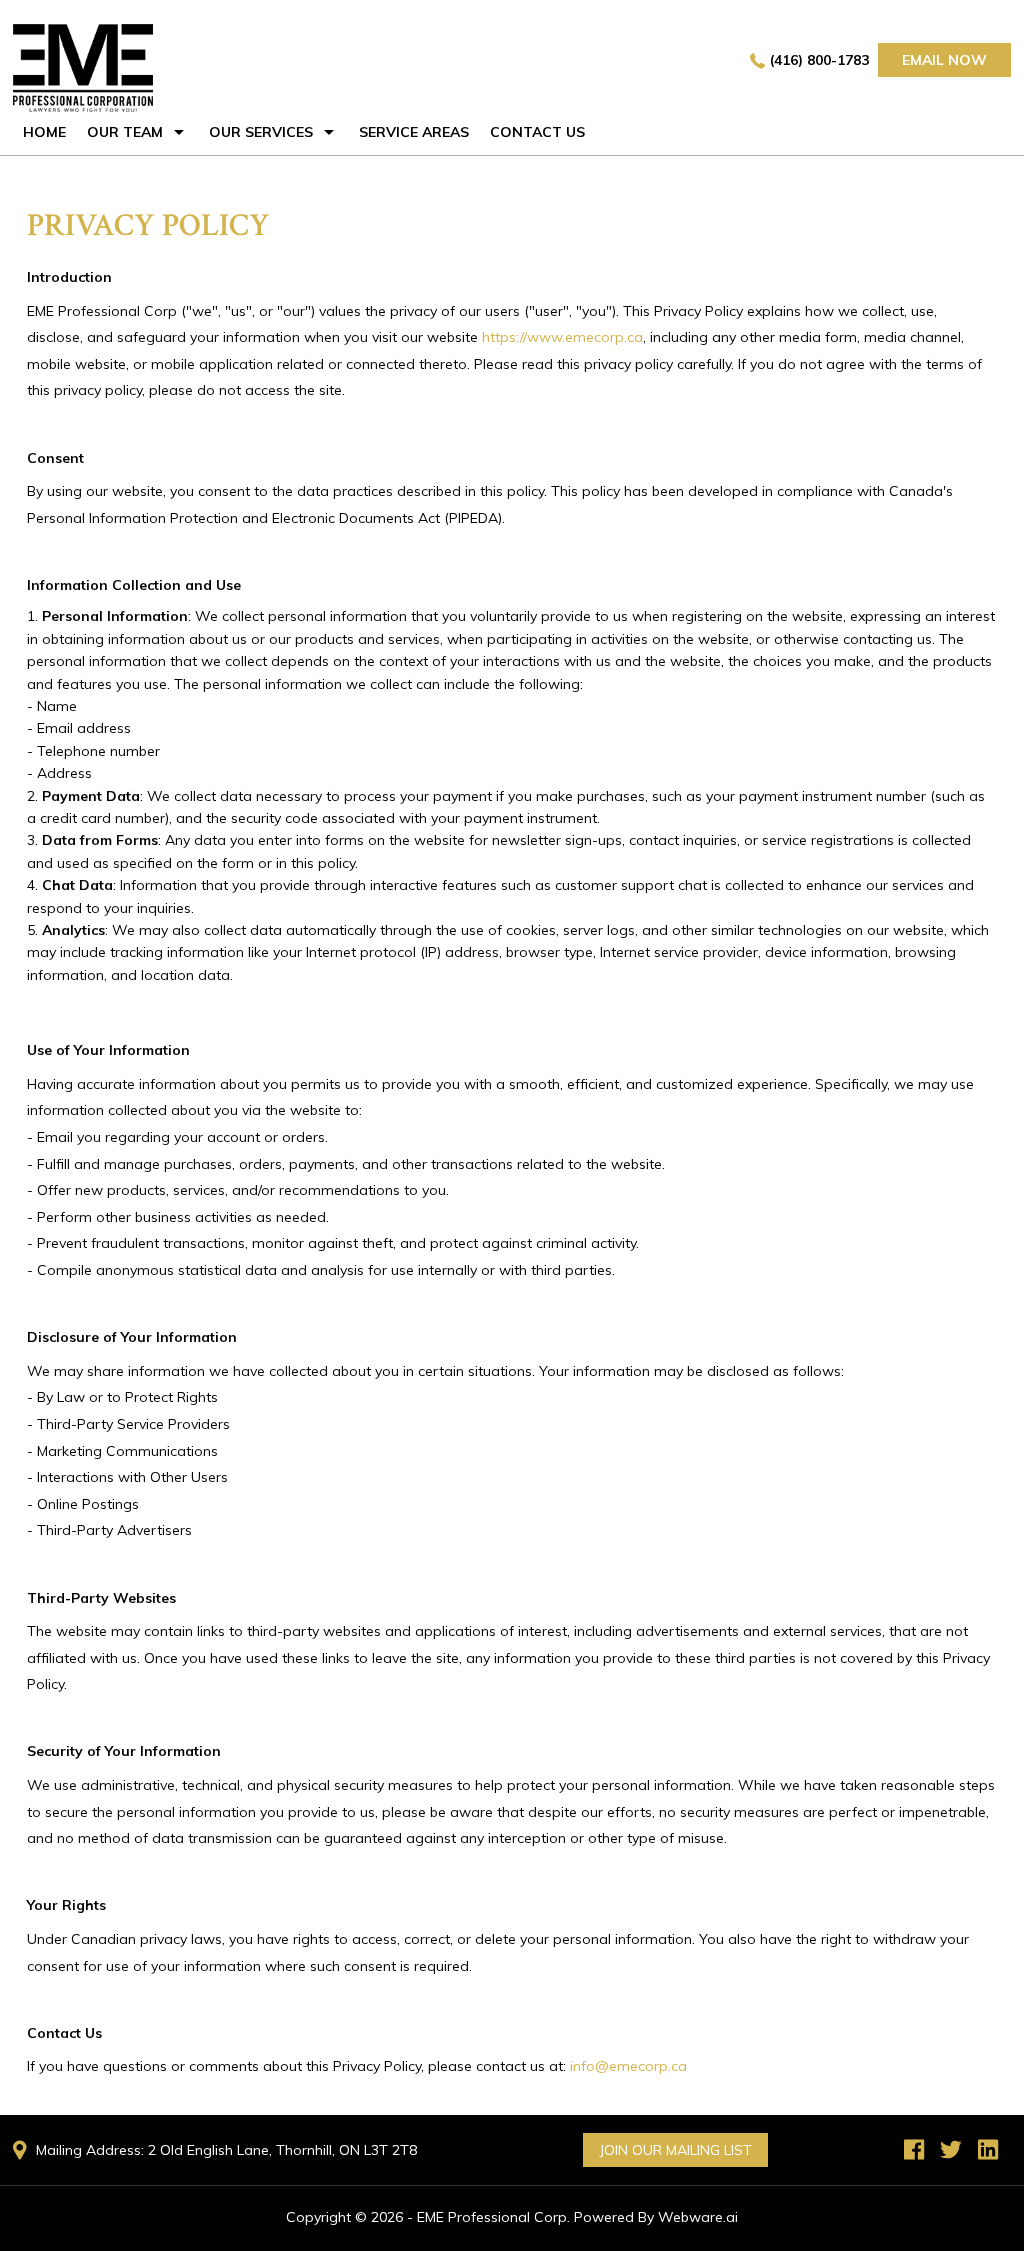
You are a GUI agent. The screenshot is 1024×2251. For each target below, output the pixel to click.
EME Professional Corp (492, 2217)
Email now (944, 60)
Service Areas (414, 132)
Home (44, 132)
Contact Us (537, 132)
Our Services (261, 132)
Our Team (125, 132)
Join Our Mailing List (675, 2150)
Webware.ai (698, 2217)
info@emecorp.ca (628, 2066)
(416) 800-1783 (819, 60)
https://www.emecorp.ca (562, 337)
